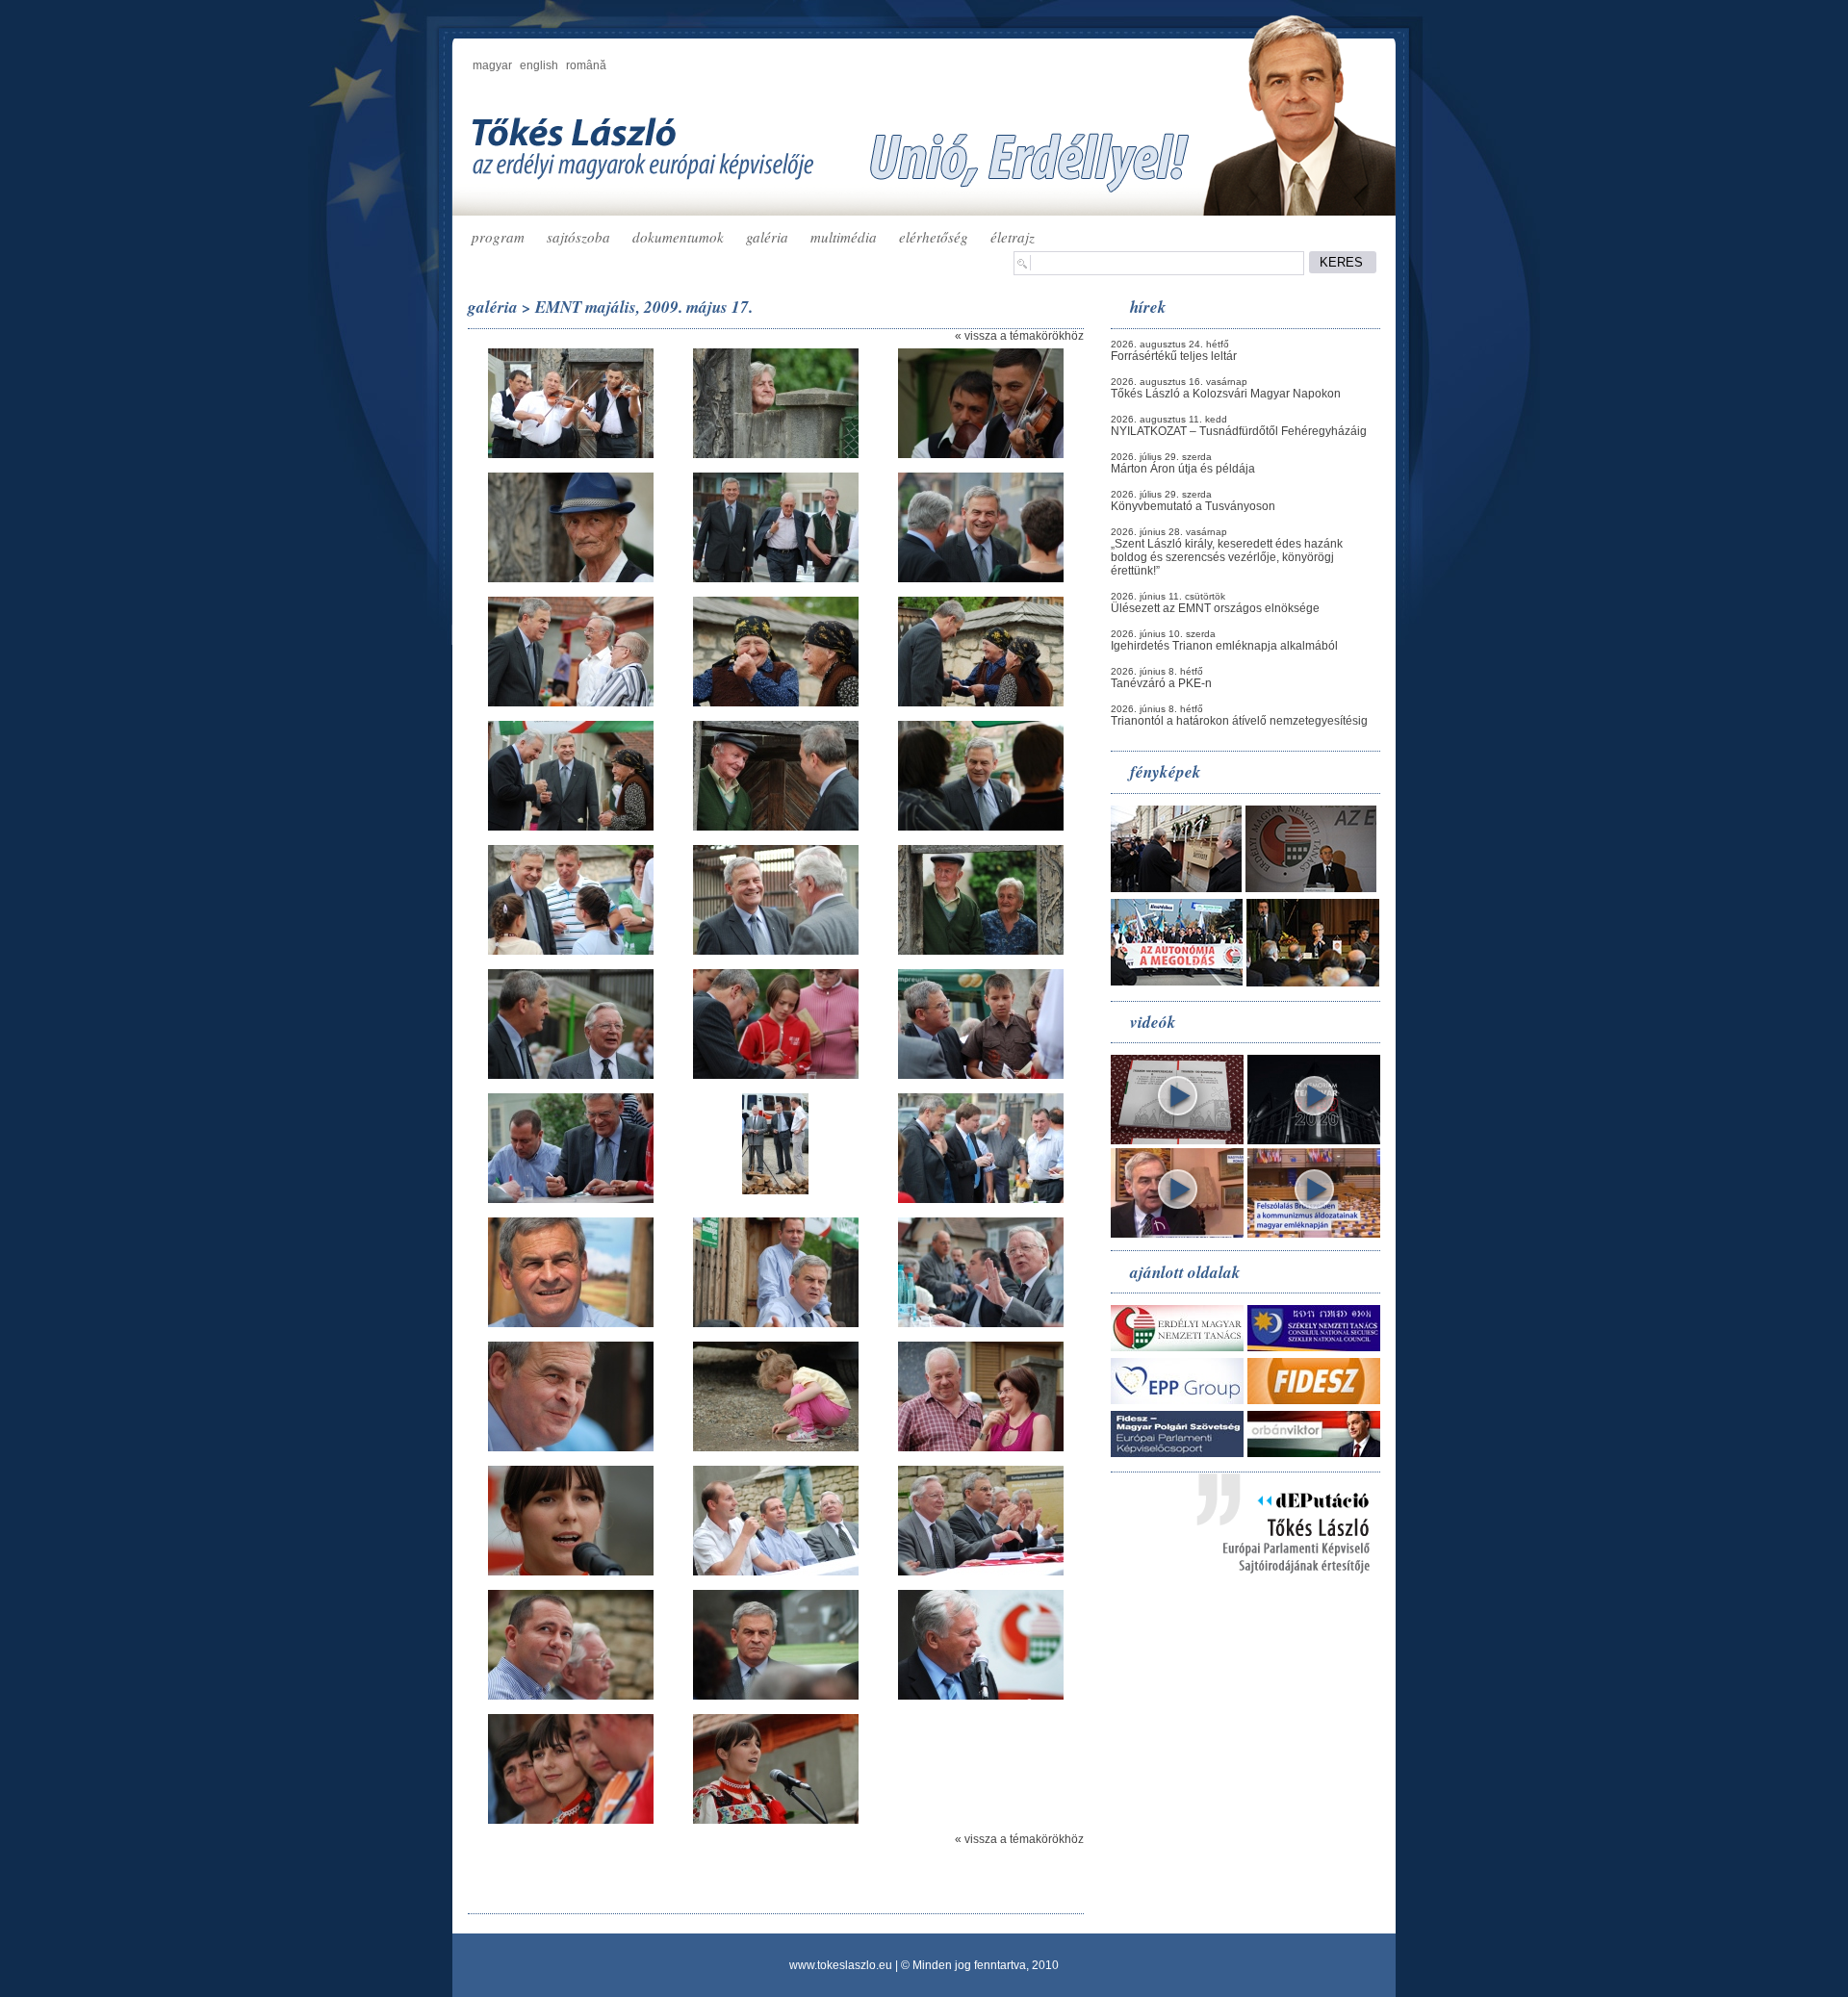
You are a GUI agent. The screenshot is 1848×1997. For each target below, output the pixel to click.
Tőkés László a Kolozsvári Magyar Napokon (1226, 394)
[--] (571, 454)
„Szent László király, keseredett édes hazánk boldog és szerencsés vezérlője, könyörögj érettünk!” (1227, 557)
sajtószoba (578, 237)
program (498, 237)
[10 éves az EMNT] (1311, 888)
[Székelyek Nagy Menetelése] (1177, 982)
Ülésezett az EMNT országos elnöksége (1215, 608)
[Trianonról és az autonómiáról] (1177, 1140)
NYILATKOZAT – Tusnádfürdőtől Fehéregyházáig (1239, 431)
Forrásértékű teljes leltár (1174, 356)
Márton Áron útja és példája (1183, 469)
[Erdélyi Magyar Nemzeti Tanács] (1177, 1347)
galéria (767, 237)
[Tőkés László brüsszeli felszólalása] (1314, 1234)
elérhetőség (934, 237)
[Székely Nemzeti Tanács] (1314, 1347)
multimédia (844, 237)
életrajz (1013, 237)
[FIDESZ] (1314, 1400)
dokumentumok (678, 237)
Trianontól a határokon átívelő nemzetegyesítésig (1239, 721)
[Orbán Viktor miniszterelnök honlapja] (1314, 1453)
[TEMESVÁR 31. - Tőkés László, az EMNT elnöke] (1314, 1140)
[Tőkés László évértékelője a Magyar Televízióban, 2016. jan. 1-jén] (1177, 1234)
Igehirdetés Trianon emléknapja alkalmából (1224, 646)
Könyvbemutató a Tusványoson (1193, 506)
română (586, 65)
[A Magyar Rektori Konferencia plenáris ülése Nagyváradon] (1313, 983)
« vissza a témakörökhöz (1019, 336)
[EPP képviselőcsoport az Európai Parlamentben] (1177, 1400)
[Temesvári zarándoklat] (1176, 888)
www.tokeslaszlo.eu (841, 1965)
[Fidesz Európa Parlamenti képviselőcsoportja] (1177, 1453)
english (539, 65)
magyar (492, 65)
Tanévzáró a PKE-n (1161, 683)
